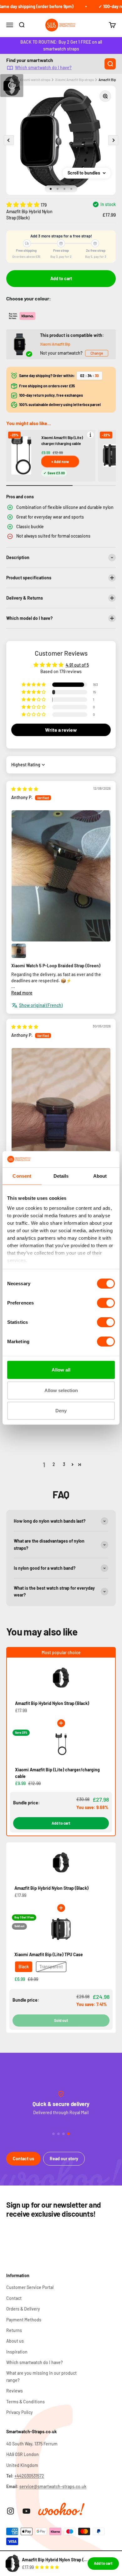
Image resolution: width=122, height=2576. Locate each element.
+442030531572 (29, 2476)
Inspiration (17, 2352)
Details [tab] (61, 1176)
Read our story (64, 2159)
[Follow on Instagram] (10, 2511)
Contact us (23, 2159)
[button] (23, 204)
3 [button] (64, 1464)
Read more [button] (22, 993)
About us (15, 2341)
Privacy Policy (20, 2412)
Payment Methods (24, 2320)
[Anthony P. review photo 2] (19, 951)
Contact (14, 2298)
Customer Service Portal (30, 2287)
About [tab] (100, 1176)
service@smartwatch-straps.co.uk (53, 2486)
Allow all (61, 1370)
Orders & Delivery (23, 2309)
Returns (14, 2330)
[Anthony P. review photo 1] (61, 876)
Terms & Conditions (25, 2402)
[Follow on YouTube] (26, 2511)
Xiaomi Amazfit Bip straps (74, 80)
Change (97, 353)
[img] (25, 789)
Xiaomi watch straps (35, 80)
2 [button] (54, 1464)
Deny (61, 1411)
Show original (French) (41, 1005)
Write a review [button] (61, 730)
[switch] (106, 1303)
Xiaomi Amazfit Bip (55, 344)
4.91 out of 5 (77, 665)
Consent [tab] (22, 1176)
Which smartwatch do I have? (43, 68)
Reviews (15, 2391)
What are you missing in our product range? (41, 2376)
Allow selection (61, 1390)
